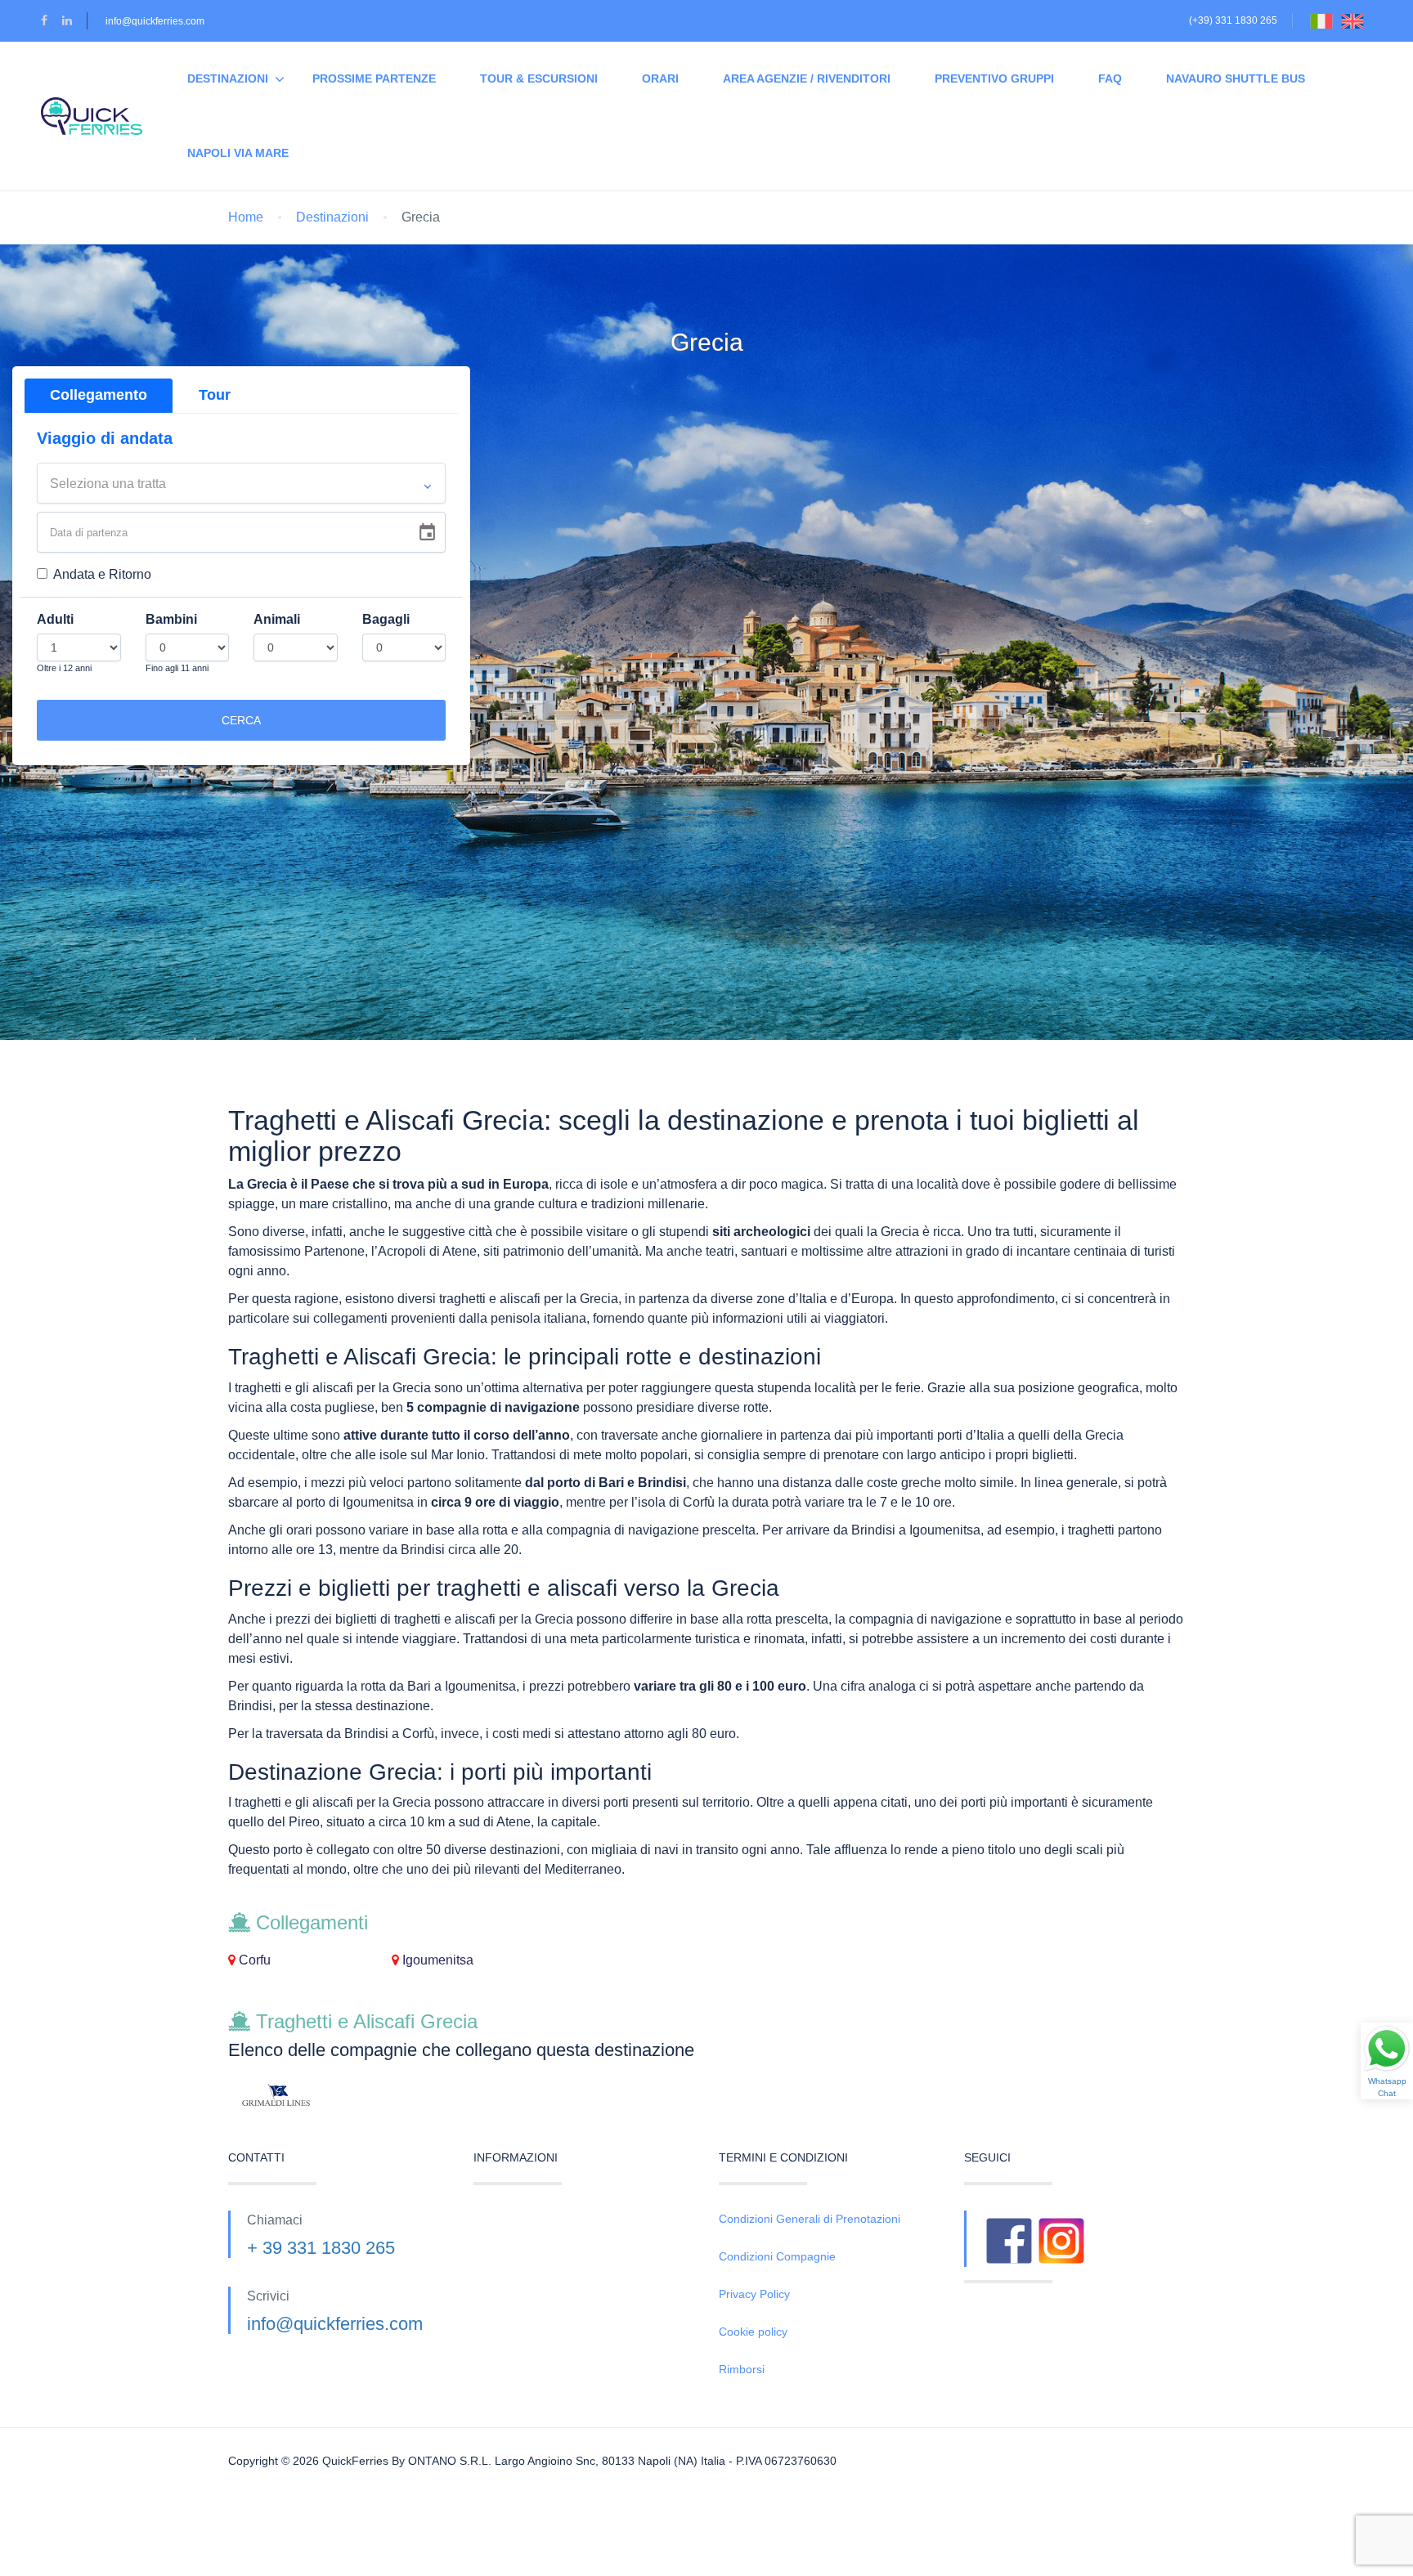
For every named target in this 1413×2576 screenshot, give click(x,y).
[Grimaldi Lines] (339, 2095)
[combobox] (241, 483)
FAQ (1110, 78)
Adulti (55, 619)
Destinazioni (228, 78)
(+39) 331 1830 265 (1233, 20)
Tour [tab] (215, 395)
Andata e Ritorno (102, 574)
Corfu (253, 1960)
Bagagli (386, 619)
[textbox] (241, 484)
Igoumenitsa (436, 1960)
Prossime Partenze (374, 78)
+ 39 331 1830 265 (321, 2248)
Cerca (241, 720)
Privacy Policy (754, 2294)
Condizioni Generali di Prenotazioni (810, 2219)
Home (246, 217)
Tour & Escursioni (539, 78)
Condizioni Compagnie (777, 2256)
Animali (277, 619)
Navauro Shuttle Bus (1236, 78)
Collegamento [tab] (99, 395)
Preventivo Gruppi (994, 78)
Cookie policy (753, 2332)
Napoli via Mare (238, 153)
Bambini (171, 619)
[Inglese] (1357, 20)
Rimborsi (742, 2369)
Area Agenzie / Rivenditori (807, 78)
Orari (660, 78)
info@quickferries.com (155, 21)
